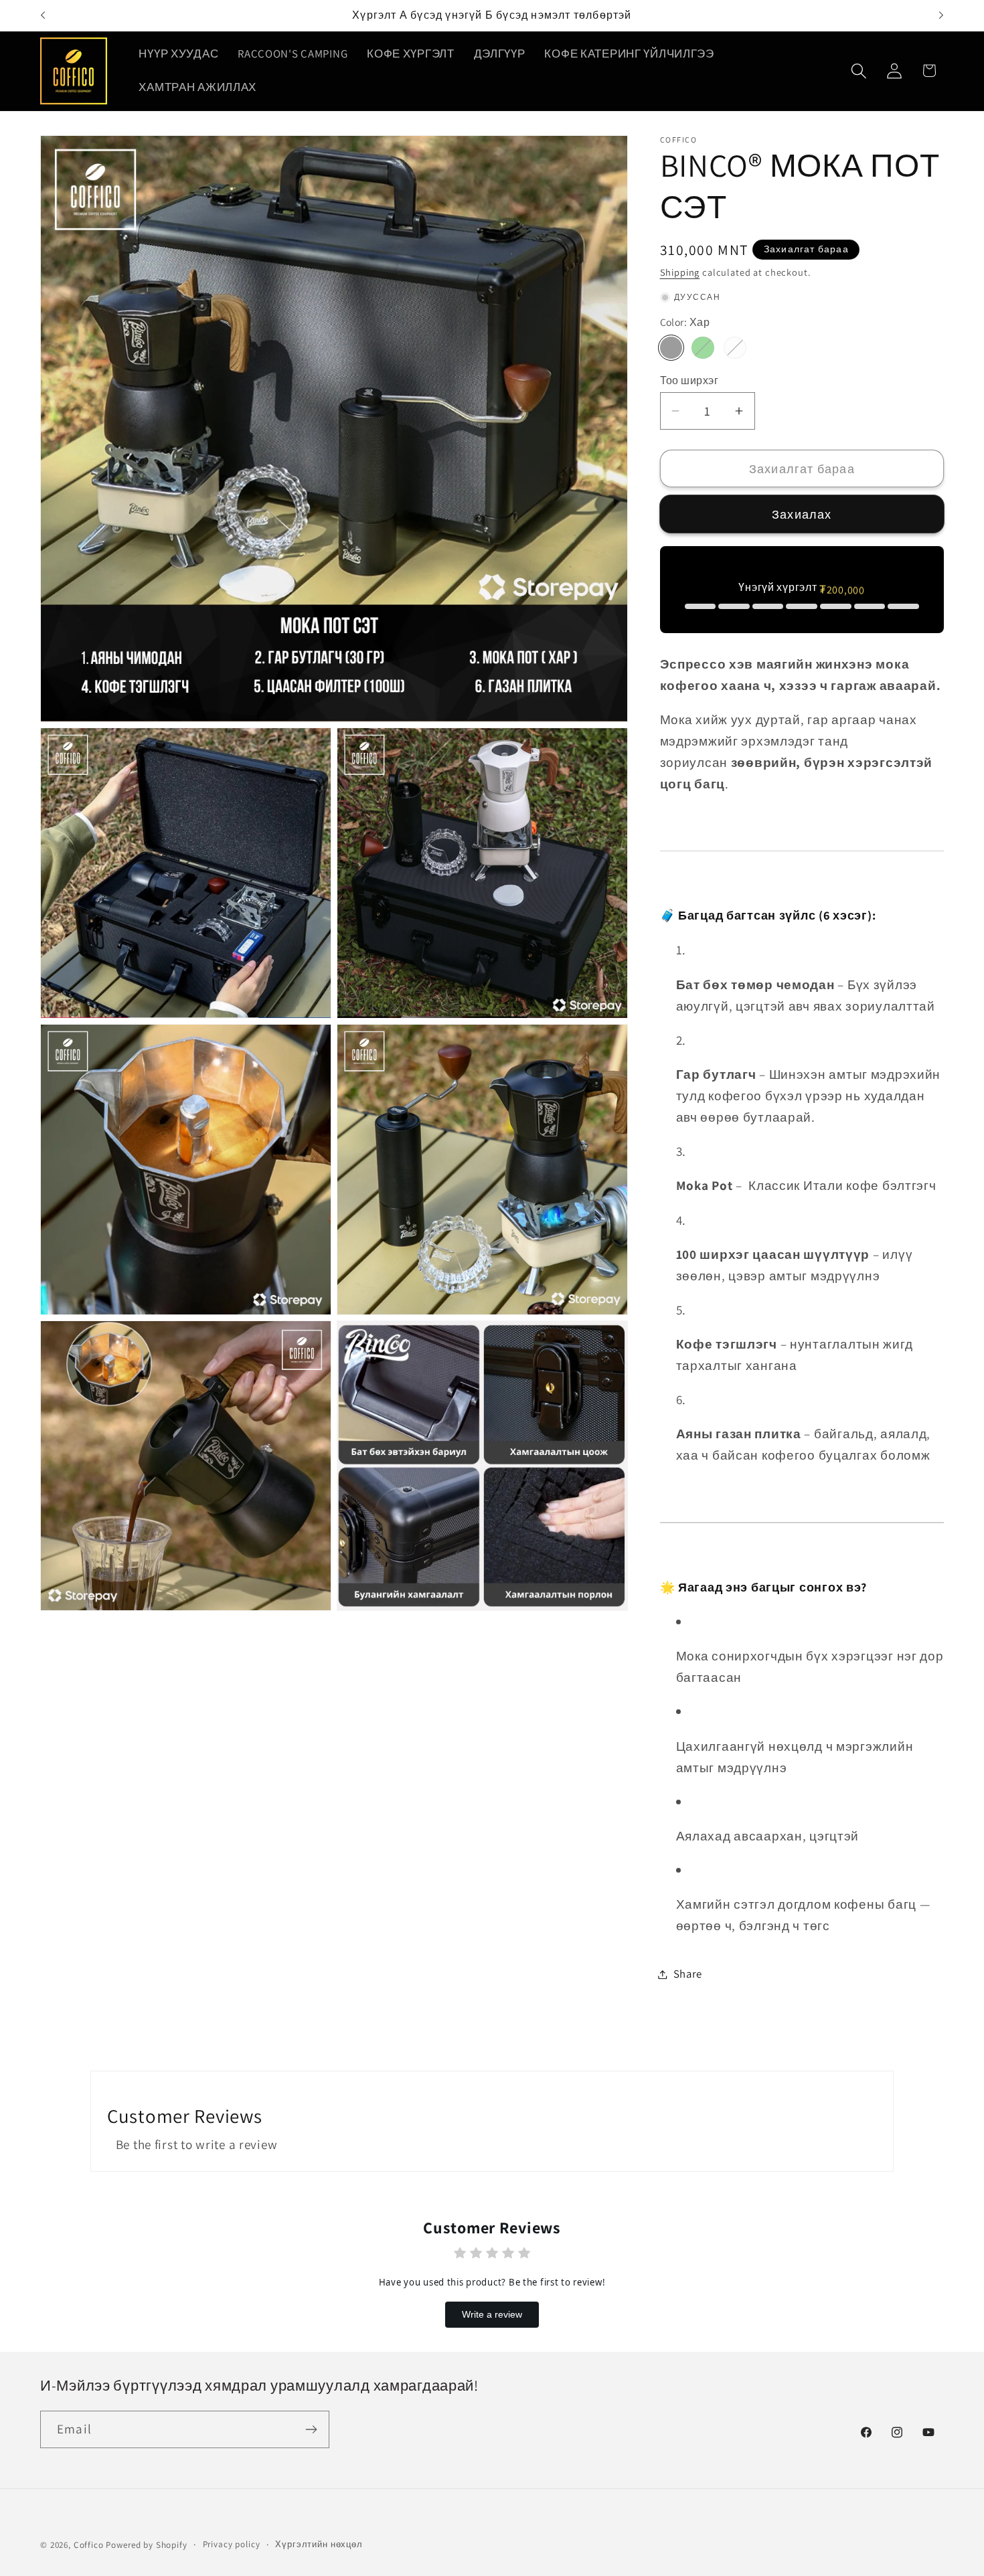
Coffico (89, 2545)
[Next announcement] (941, 15)
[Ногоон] (703, 348)
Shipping (680, 272)
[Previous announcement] (43, 15)
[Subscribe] (311, 2429)
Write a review (492, 2315)
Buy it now (802, 514)
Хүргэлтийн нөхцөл (319, 2544)
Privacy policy (232, 2544)
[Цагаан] (735, 348)
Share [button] (688, 1974)
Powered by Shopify (146, 2545)
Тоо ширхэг (689, 380)
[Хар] (671, 348)
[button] (858, 71)
